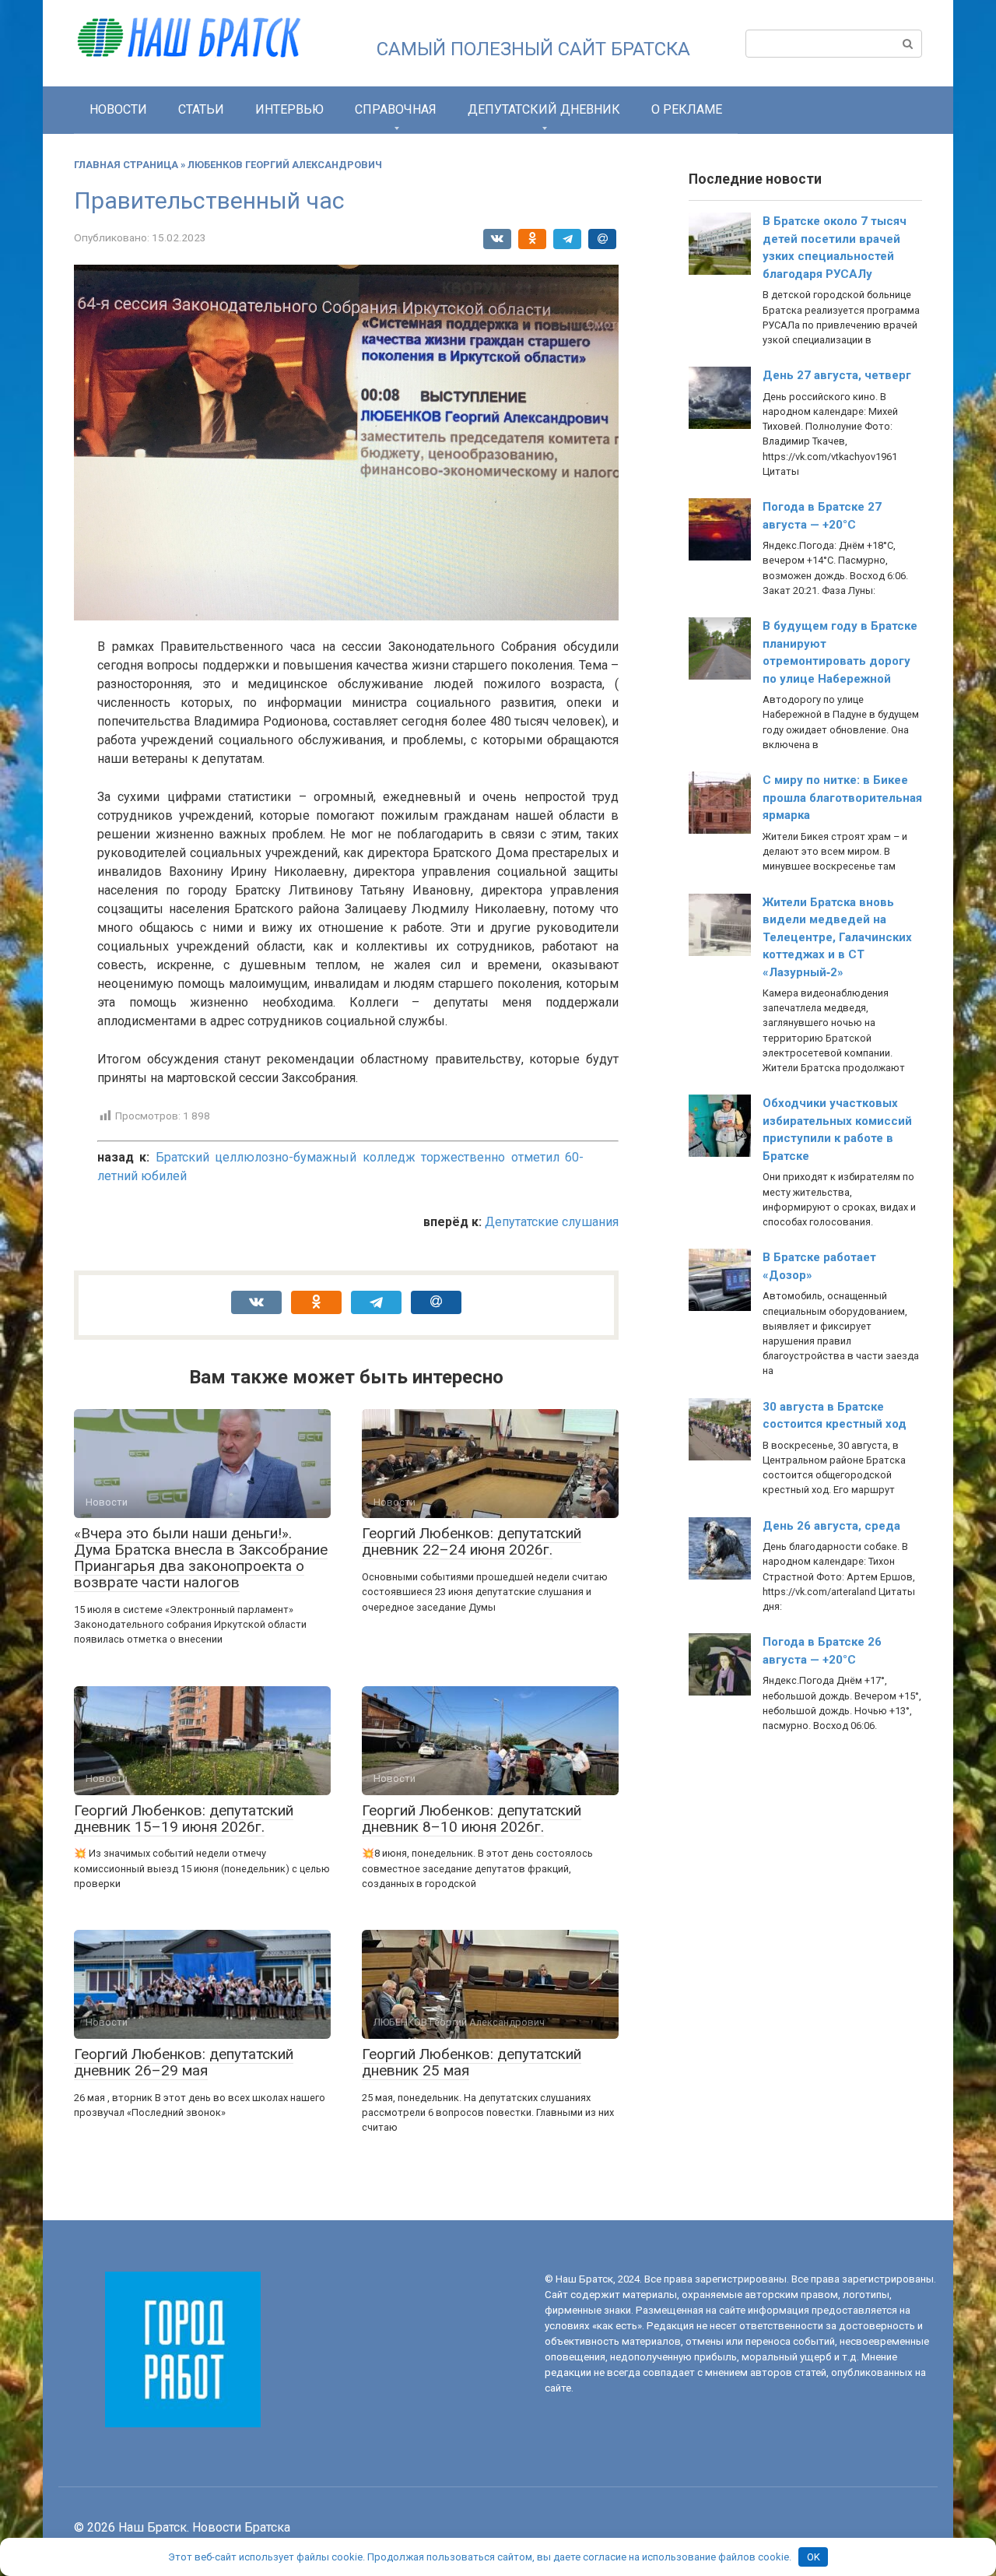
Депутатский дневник (544, 109)
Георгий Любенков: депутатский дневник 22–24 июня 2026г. (472, 1541)
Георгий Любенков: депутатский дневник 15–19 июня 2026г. (184, 1819)
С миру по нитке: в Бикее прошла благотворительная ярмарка (842, 798)
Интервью (289, 109)
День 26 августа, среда (831, 1526)
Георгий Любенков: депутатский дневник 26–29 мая (184, 2062)
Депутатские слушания (552, 1222)
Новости (118, 109)
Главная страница (126, 165)
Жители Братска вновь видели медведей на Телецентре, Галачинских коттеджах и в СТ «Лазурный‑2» (837, 937)
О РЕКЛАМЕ (687, 109)
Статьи (201, 109)
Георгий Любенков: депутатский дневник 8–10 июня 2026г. (472, 1819)
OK (814, 2557)
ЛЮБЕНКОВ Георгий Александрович (285, 165)
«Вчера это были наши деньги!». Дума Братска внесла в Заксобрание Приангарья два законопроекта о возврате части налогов (201, 1558)
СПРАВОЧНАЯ (396, 109)
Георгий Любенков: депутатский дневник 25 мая (472, 2062)
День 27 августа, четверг (837, 375)
